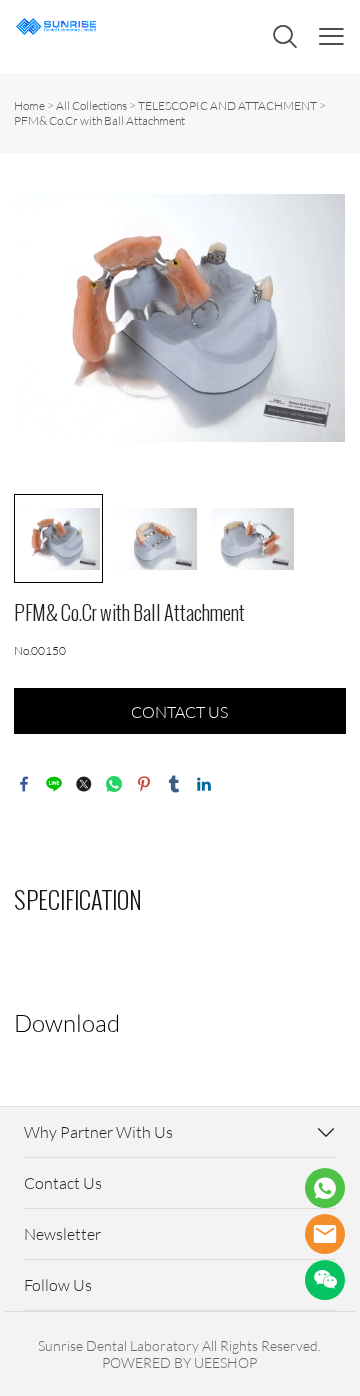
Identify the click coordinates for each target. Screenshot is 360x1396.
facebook (24, 784)
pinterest (144, 784)
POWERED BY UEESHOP (179, 1362)
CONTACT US (179, 712)
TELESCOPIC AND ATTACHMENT (227, 105)
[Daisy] (325, 1188)
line (54, 784)
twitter (84, 784)
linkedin (204, 784)
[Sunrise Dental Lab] (325, 1234)
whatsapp (114, 784)
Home (29, 105)
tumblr (174, 784)
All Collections (91, 105)
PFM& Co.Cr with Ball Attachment (99, 120)
